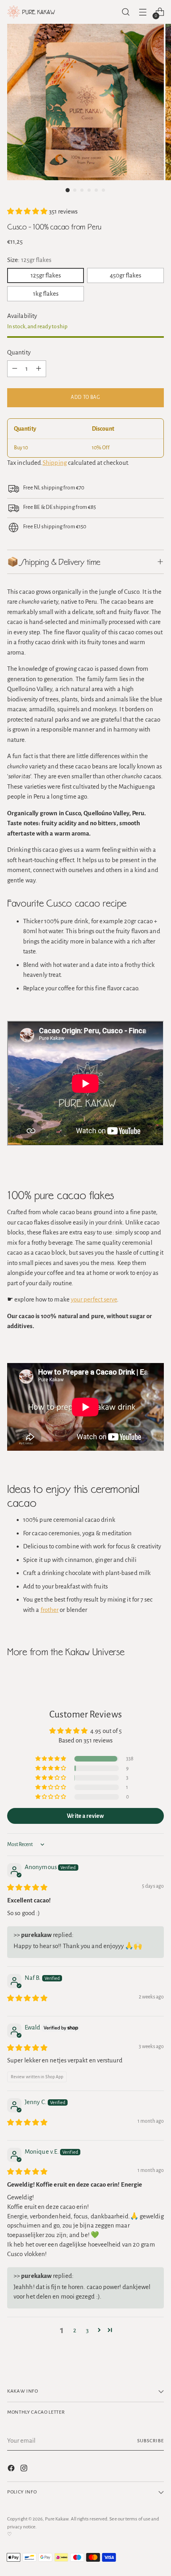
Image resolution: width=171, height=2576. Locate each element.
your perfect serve (94, 1299)
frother (50, 1610)
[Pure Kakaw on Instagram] (25, 2470)
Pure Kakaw (57, 2519)
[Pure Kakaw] (31, 12)
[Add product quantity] (39, 369)
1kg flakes (46, 294)
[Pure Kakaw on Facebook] (12, 2470)
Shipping (55, 463)
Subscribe (151, 2441)
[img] (27, 1888)
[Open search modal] (125, 12)
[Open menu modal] (143, 12)
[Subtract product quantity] (15, 369)
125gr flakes (46, 275)
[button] (28, 211)
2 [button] (75, 2330)
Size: (29, 260)
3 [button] (87, 2330)
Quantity (19, 352)
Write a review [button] (85, 1816)
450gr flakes (125, 275)
